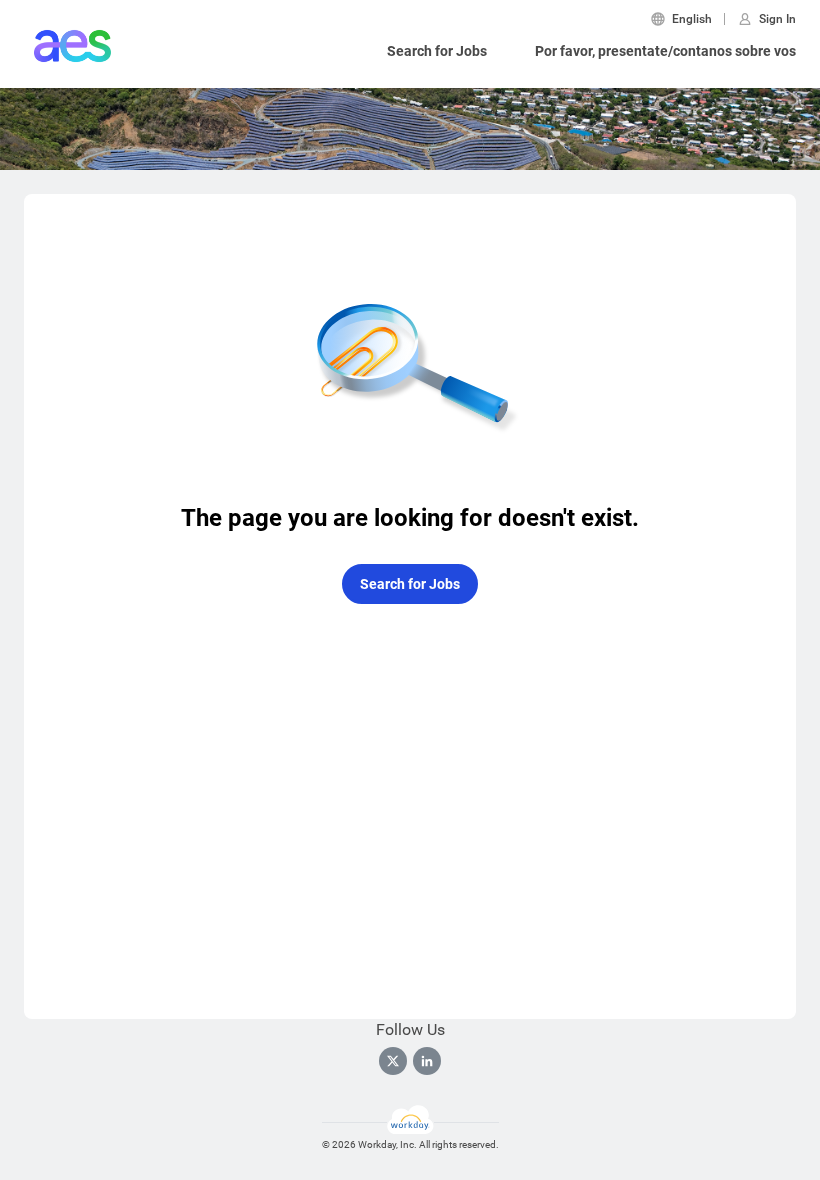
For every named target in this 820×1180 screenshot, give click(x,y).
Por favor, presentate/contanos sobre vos (665, 51)
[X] (393, 1061)
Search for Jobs (437, 51)
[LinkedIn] (427, 1061)
